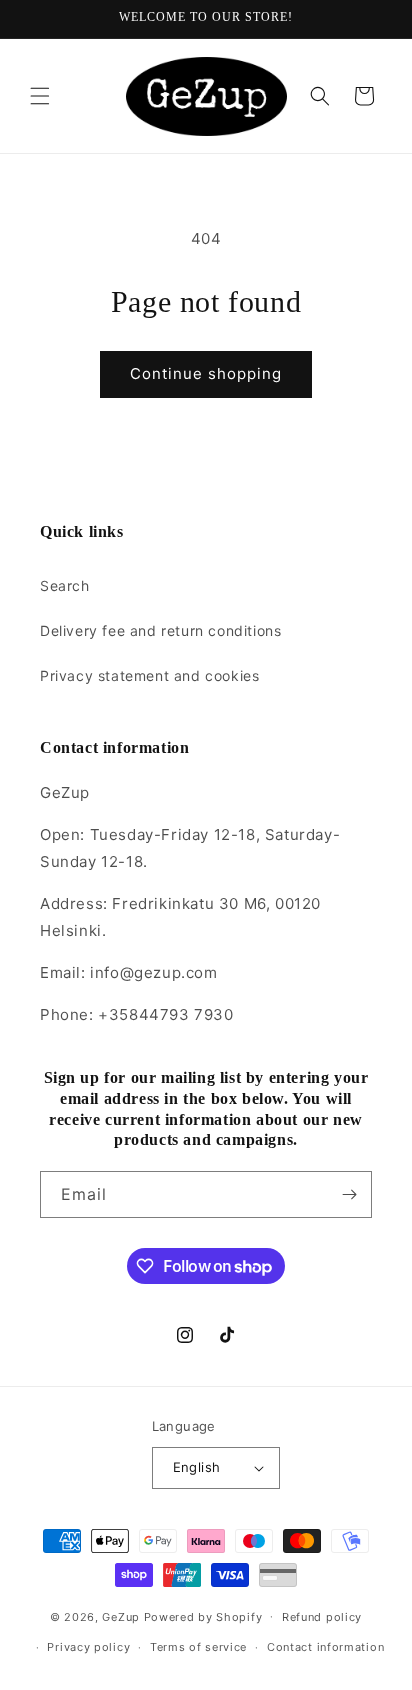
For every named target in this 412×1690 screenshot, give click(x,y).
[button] (40, 96)
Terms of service (198, 1647)
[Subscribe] (349, 1194)
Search (65, 585)
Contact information (325, 1647)
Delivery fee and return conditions (160, 630)
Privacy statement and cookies (149, 675)
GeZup (121, 1616)
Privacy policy (88, 1647)
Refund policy (322, 1617)
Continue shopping (206, 373)
